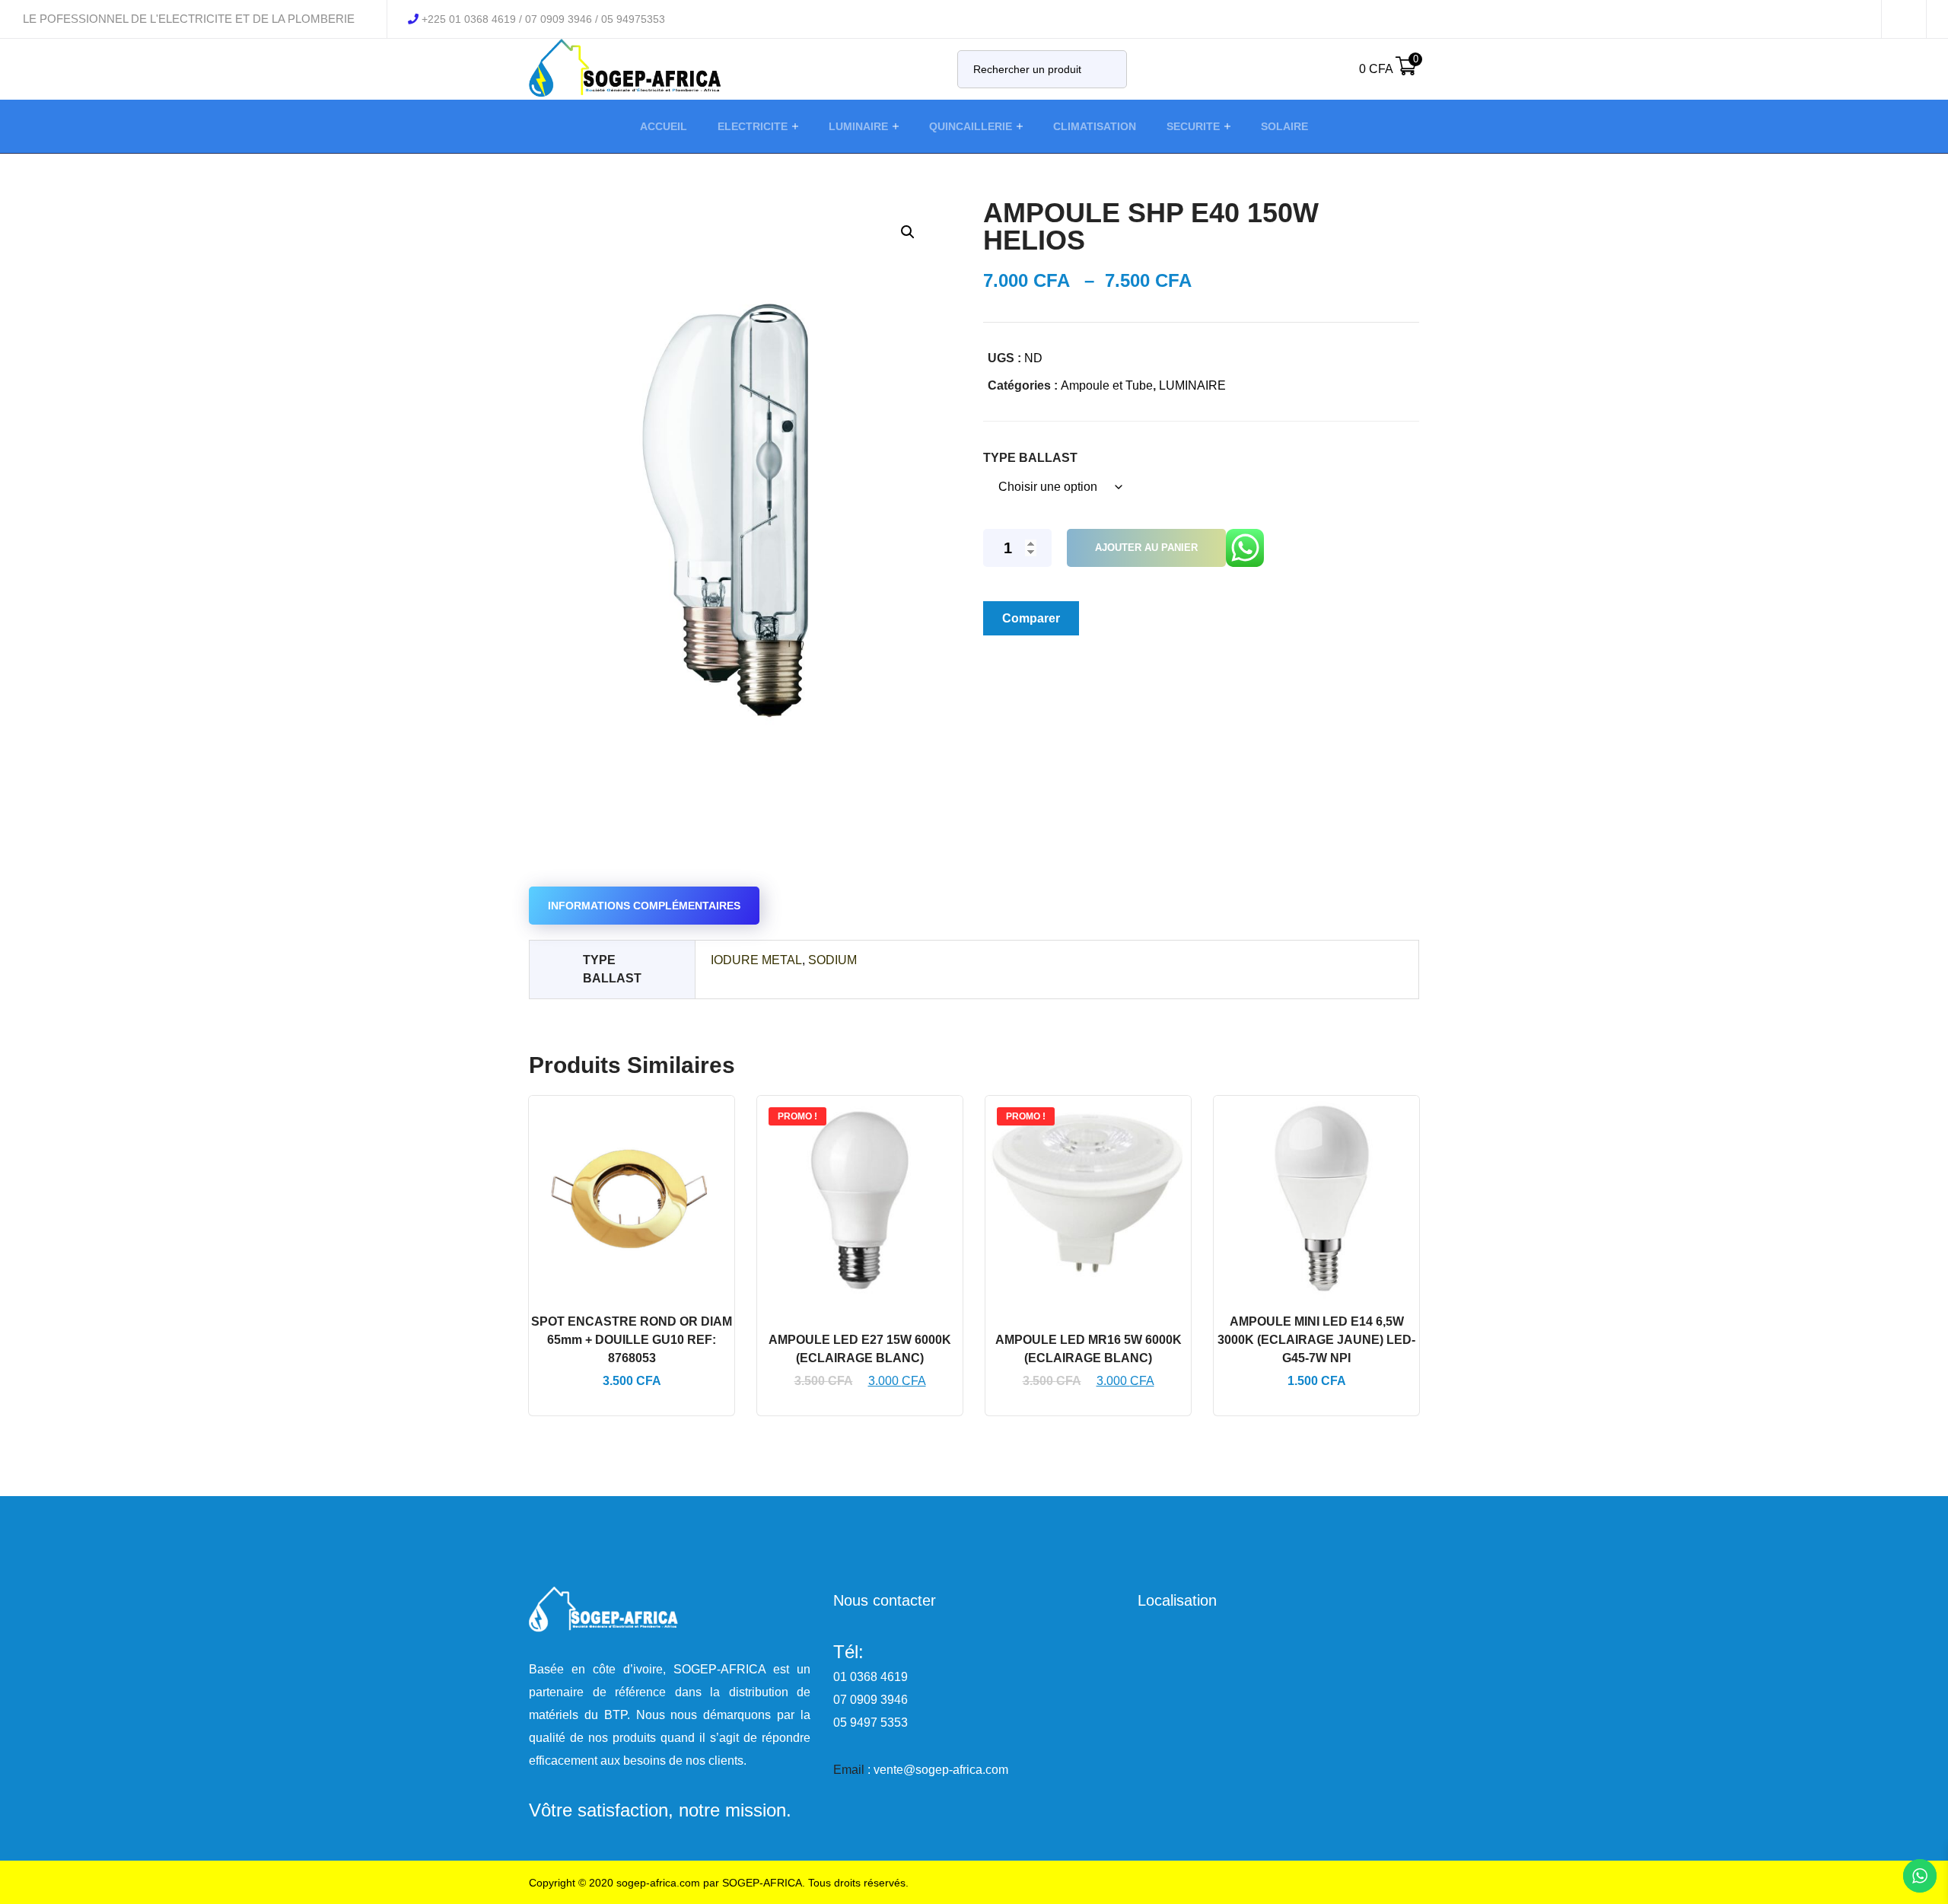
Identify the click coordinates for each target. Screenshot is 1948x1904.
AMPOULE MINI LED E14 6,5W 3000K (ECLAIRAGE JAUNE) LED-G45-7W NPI (1316, 1340)
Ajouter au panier (1146, 548)
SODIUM (832, 960)
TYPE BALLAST (1030, 458)
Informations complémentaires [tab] (644, 906)
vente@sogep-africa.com (941, 1770)
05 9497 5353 (871, 1723)
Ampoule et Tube (1107, 385)
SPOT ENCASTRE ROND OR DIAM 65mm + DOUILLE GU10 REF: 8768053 (632, 1340)
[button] (907, 232)
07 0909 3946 (871, 1700)
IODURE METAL (756, 960)
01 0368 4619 (871, 1677)
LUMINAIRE (1192, 385)
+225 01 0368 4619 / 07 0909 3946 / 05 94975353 (543, 19)
